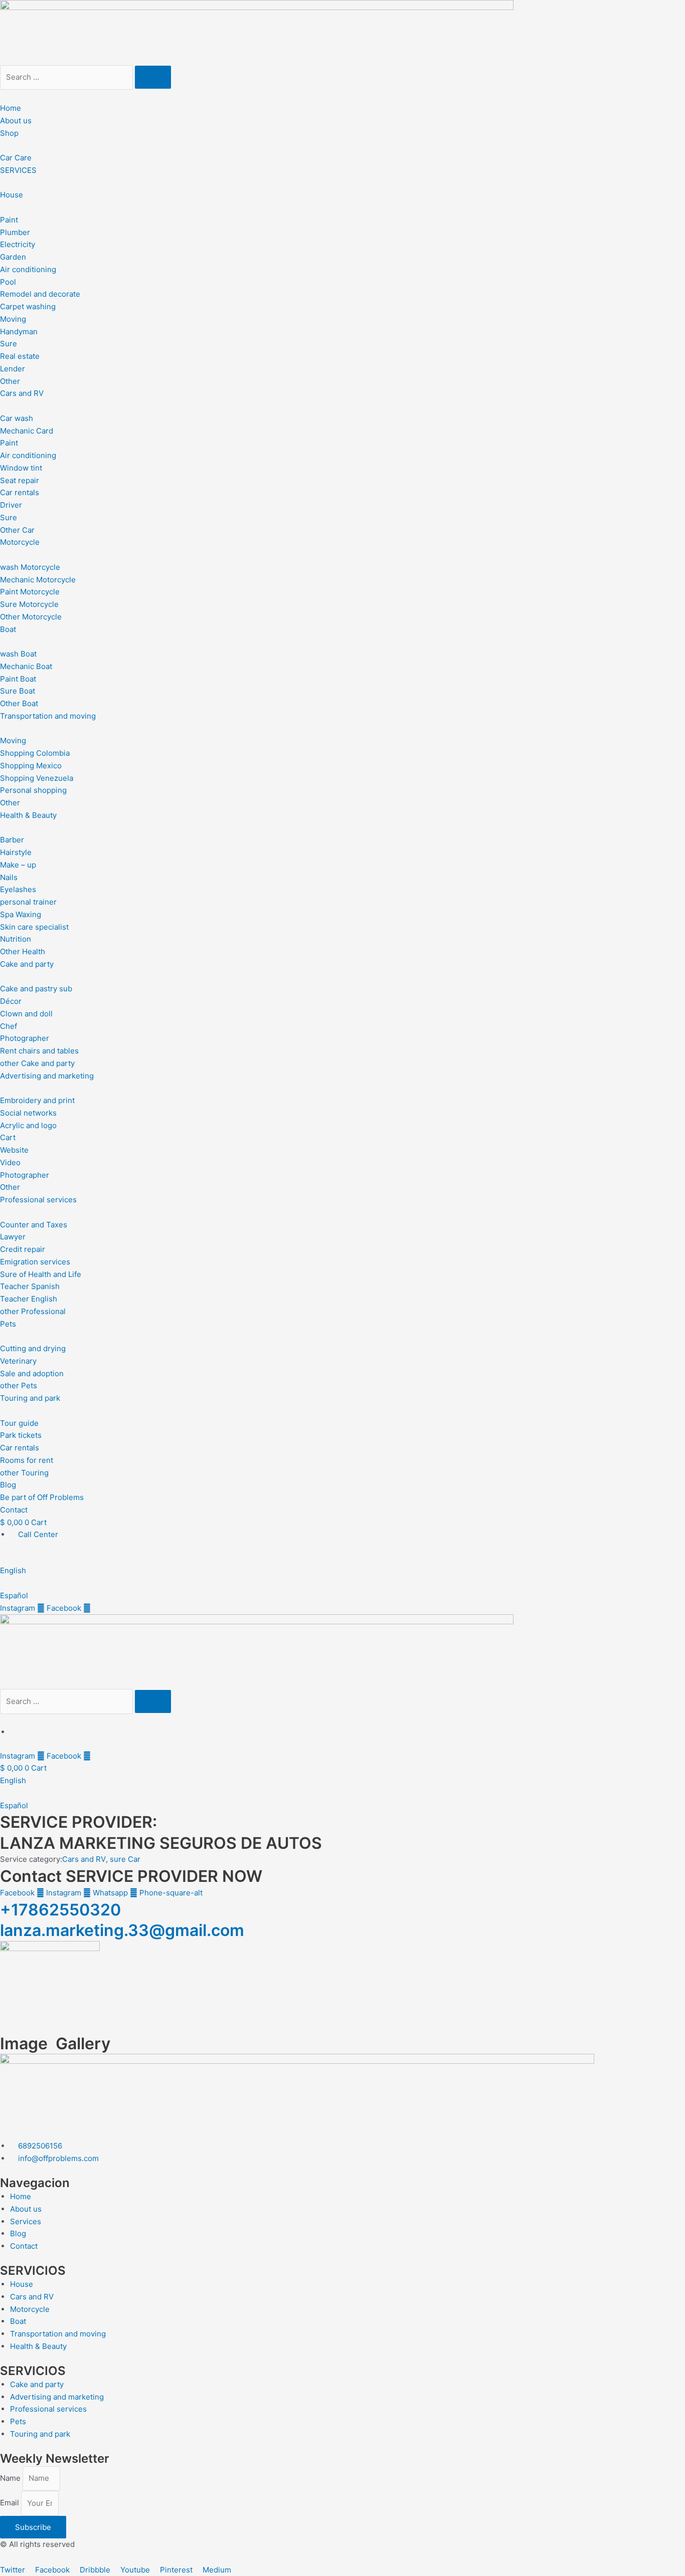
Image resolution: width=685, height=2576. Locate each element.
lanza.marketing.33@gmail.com (122, 1930)
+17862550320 (60, 1910)
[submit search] (153, 77)
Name (11, 2478)
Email (11, 2503)
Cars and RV (84, 1859)
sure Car (125, 1859)
